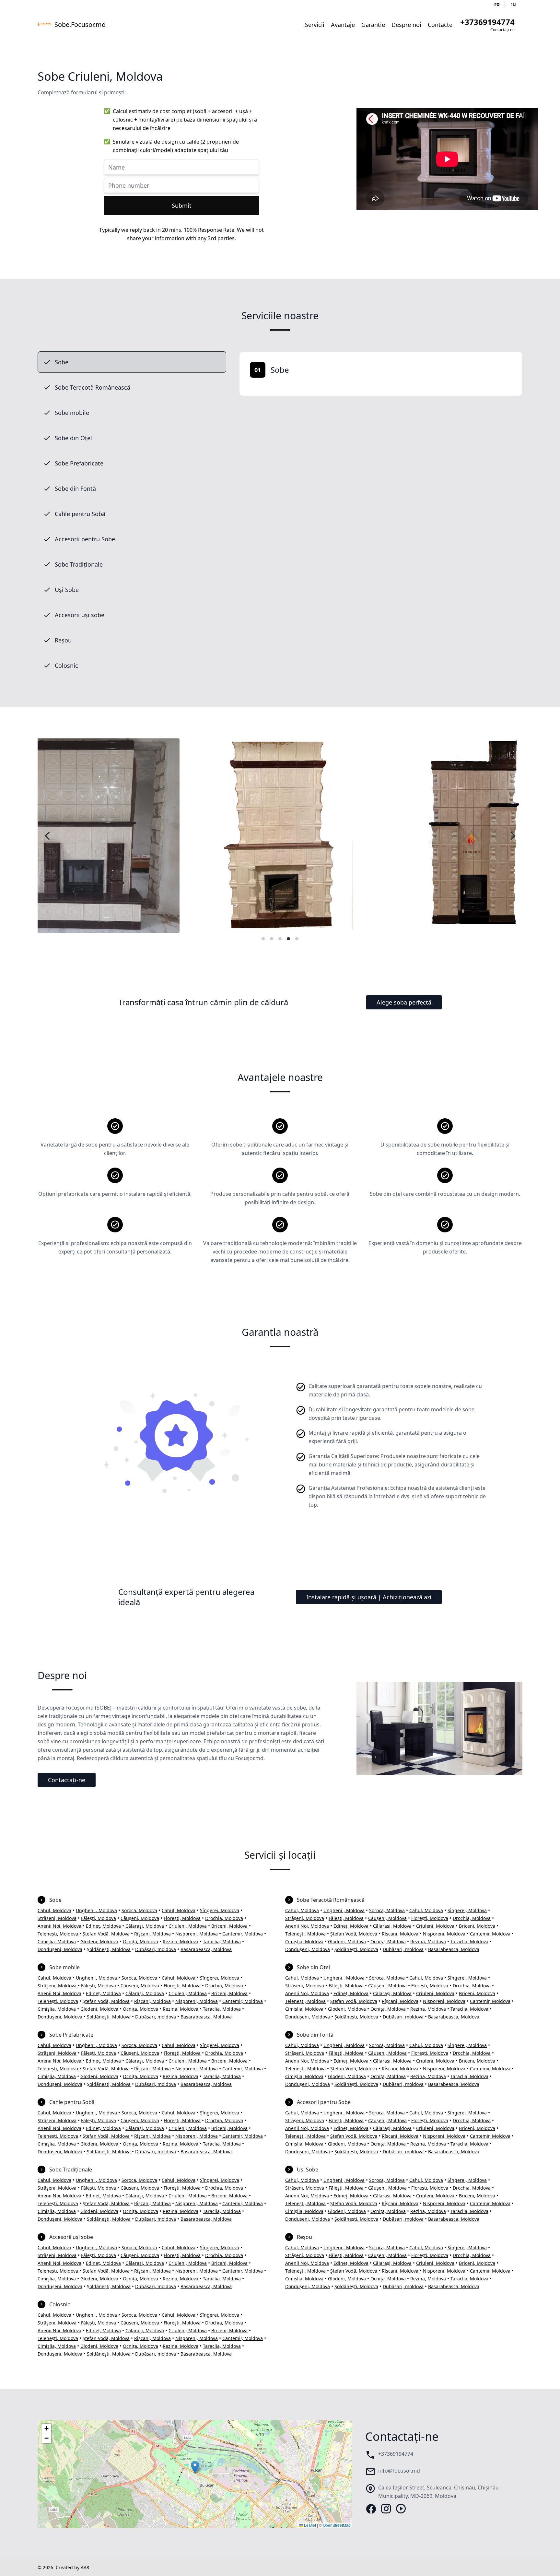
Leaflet (309, 2525)
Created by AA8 (72, 2567)
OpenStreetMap (337, 2525)
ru (513, 4)
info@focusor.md (399, 2471)
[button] (195, 2467)
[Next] (512, 836)
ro (497, 4)
